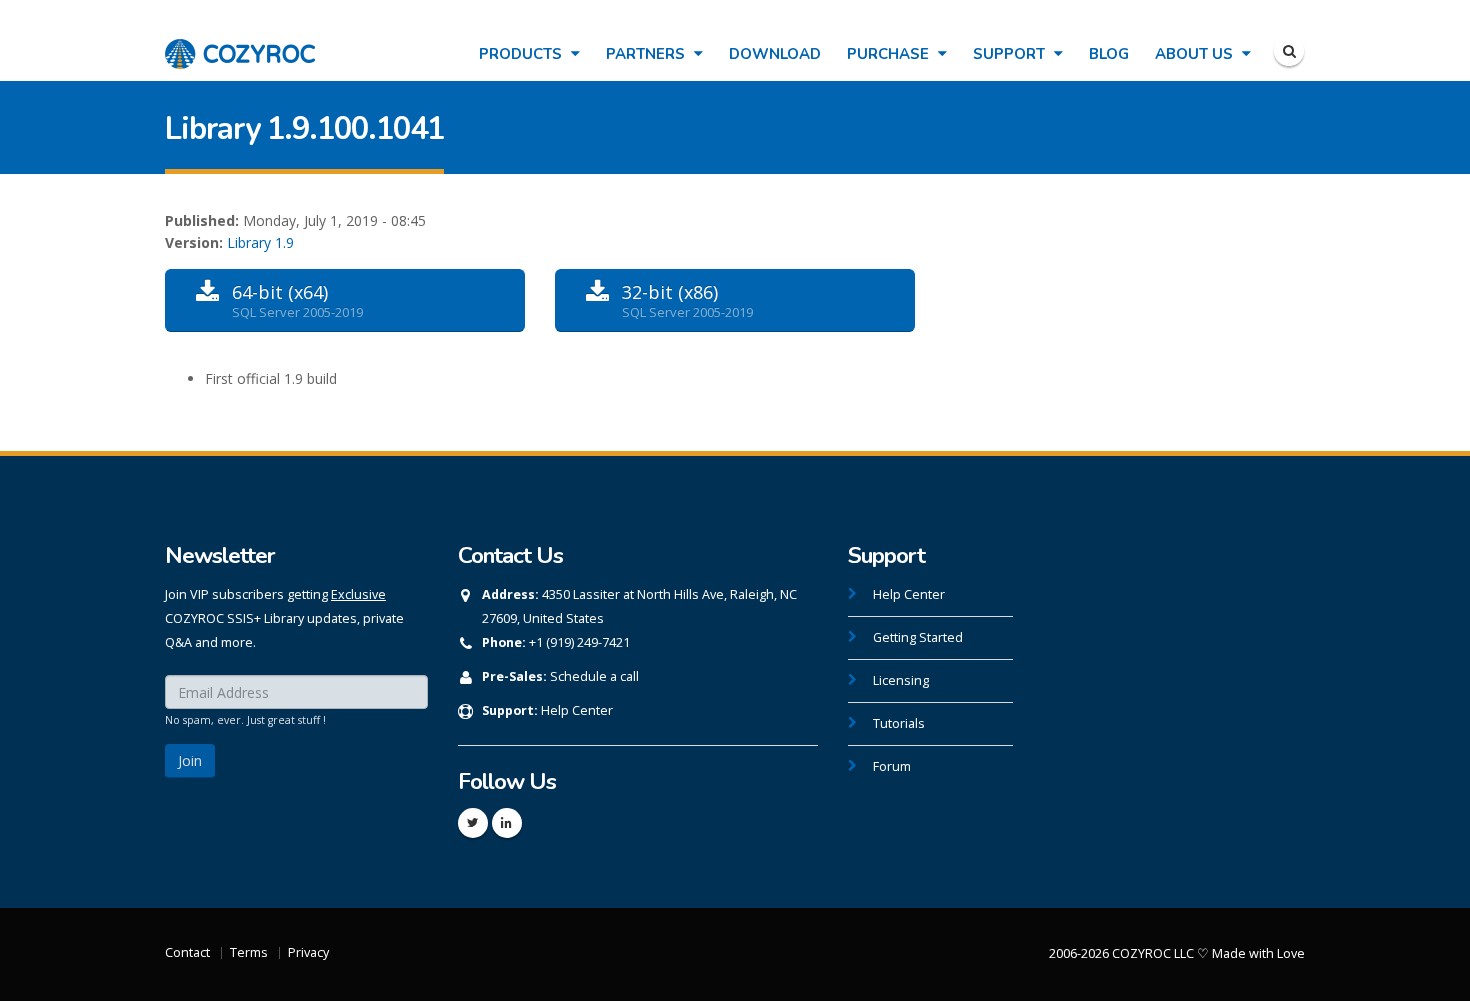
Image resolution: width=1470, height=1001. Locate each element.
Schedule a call (594, 676)
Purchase (890, 54)
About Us (1196, 54)
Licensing (901, 680)
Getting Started (918, 637)
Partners (647, 54)
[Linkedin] (507, 823)
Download (775, 54)
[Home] (240, 43)
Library (249, 242)
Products (522, 54)
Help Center (577, 710)
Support (1011, 54)
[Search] (1289, 51)
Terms (249, 952)
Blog (1109, 54)
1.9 (284, 242)
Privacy (308, 952)
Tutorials (899, 723)
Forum (892, 766)
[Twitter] (473, 823)
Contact (187, 952)
